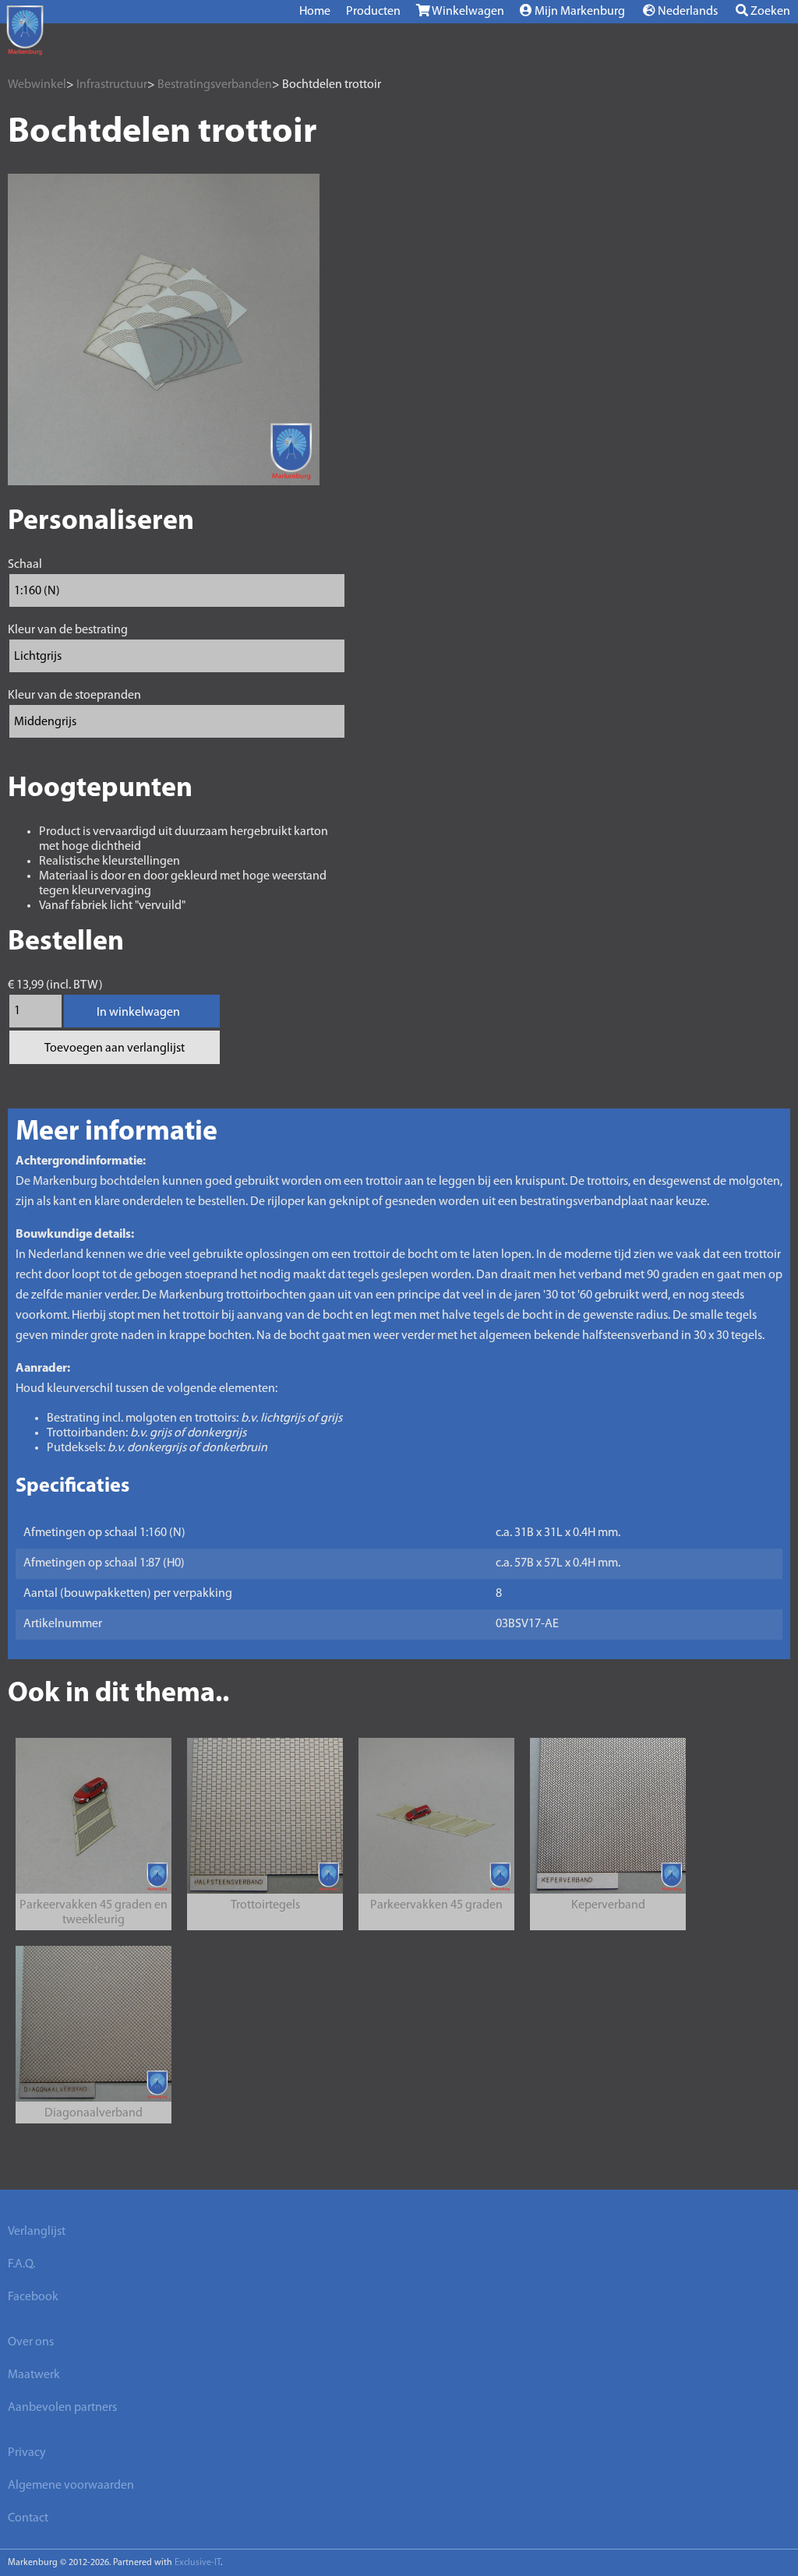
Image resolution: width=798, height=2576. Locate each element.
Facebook (33, 2297)
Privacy (27, 2453)
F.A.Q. (21, 2264)
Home (315, 12)
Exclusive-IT (198, 2563)
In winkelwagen (138, 1013)
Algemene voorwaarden (71, 2486)
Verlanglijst (37, 2232)
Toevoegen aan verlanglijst (115, 1048)
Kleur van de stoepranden (74, 696)
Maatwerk (34, 2375)
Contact (28, 2518)
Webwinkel (37, 85)
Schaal (25, 565)
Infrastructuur (112, 85)
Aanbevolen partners (62, 2408)
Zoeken (769, 12)
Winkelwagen (467, 12)
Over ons (31, 2342)
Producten (373, 12)
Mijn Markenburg (579, 12)
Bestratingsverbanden (215, 85)
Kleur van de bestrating (68, 630)
